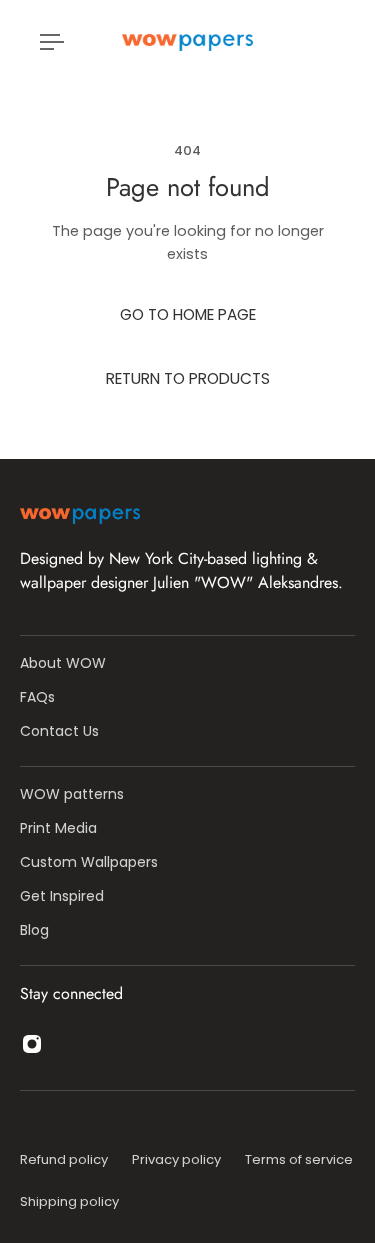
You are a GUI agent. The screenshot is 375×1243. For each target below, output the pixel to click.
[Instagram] (32, 1044)
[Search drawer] (319, 42)
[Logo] (187, 42)
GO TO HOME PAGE (188, 314)
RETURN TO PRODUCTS (188, 378)
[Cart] (335, 42)
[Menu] (52, 42)
